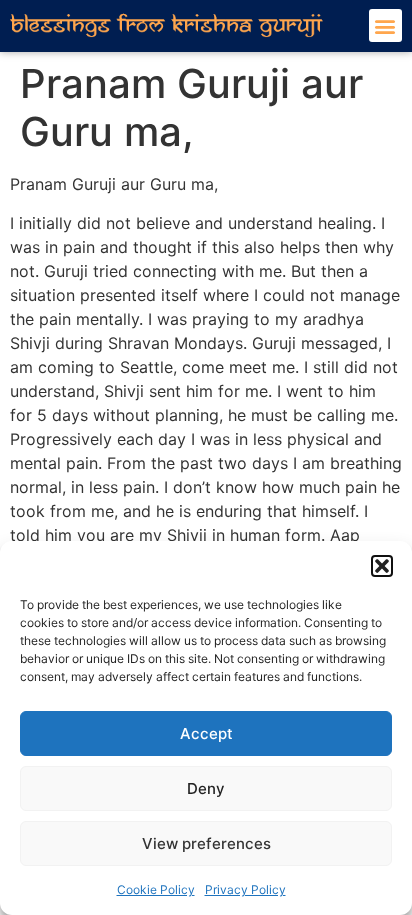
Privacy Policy (245, 889)
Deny (206, 788)
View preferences (206, 843)
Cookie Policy (156, 889)
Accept (206, 733)
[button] (382, 566)
